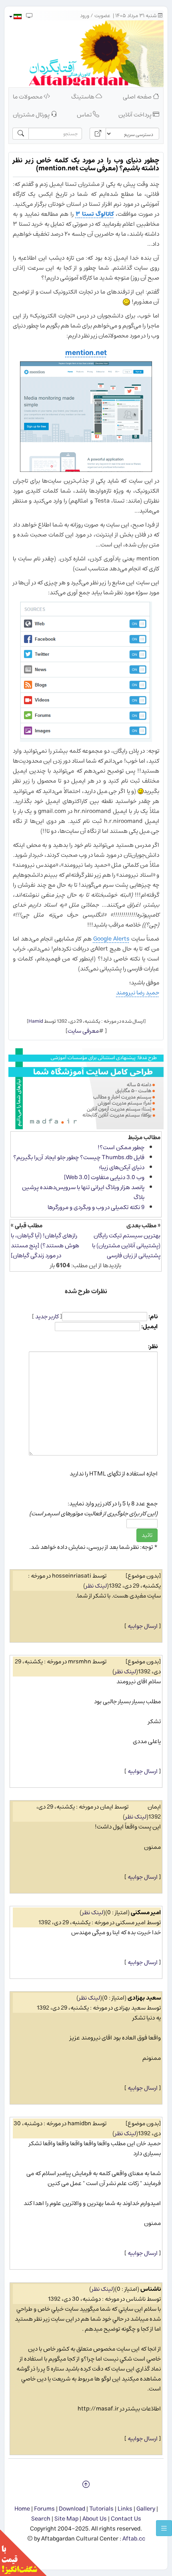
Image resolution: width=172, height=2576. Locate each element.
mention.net (86, 353)
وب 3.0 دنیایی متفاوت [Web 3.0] (104, 1177)
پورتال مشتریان (32, 115)
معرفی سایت (83, 1031)
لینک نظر (96, 1586)
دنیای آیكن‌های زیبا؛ (122, 1167)
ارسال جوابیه (143, 1626)
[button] (15, 17)
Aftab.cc (134, 2539)
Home (22, 2509)
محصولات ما (28, 97)
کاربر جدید (47, 1317)
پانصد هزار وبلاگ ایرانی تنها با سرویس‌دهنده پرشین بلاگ (83, 1192)
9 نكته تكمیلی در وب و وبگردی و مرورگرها (96, 1207)
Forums (44, 2509)
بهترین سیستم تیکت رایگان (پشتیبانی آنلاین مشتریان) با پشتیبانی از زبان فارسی (126, 1246)
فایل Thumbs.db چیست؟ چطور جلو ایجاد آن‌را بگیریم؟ (79, 1157)
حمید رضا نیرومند (138, 993)
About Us (95, 2519)
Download (72, 2509)
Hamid (36, 1021)
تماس (85, 115)
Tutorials (101, 2509)
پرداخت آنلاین (136, 115)
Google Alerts (111, 939)
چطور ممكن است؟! (121, 1147)
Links (125, 2509)
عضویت (102, 16)
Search (41, 2519)
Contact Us (126, 2519)
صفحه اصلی (138, 97)
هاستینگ (83, 97)
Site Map (66, 2519)
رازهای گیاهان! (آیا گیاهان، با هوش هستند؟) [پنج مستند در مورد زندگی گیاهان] (45, 1246)
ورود (85, 16)
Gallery (146, 2509)
